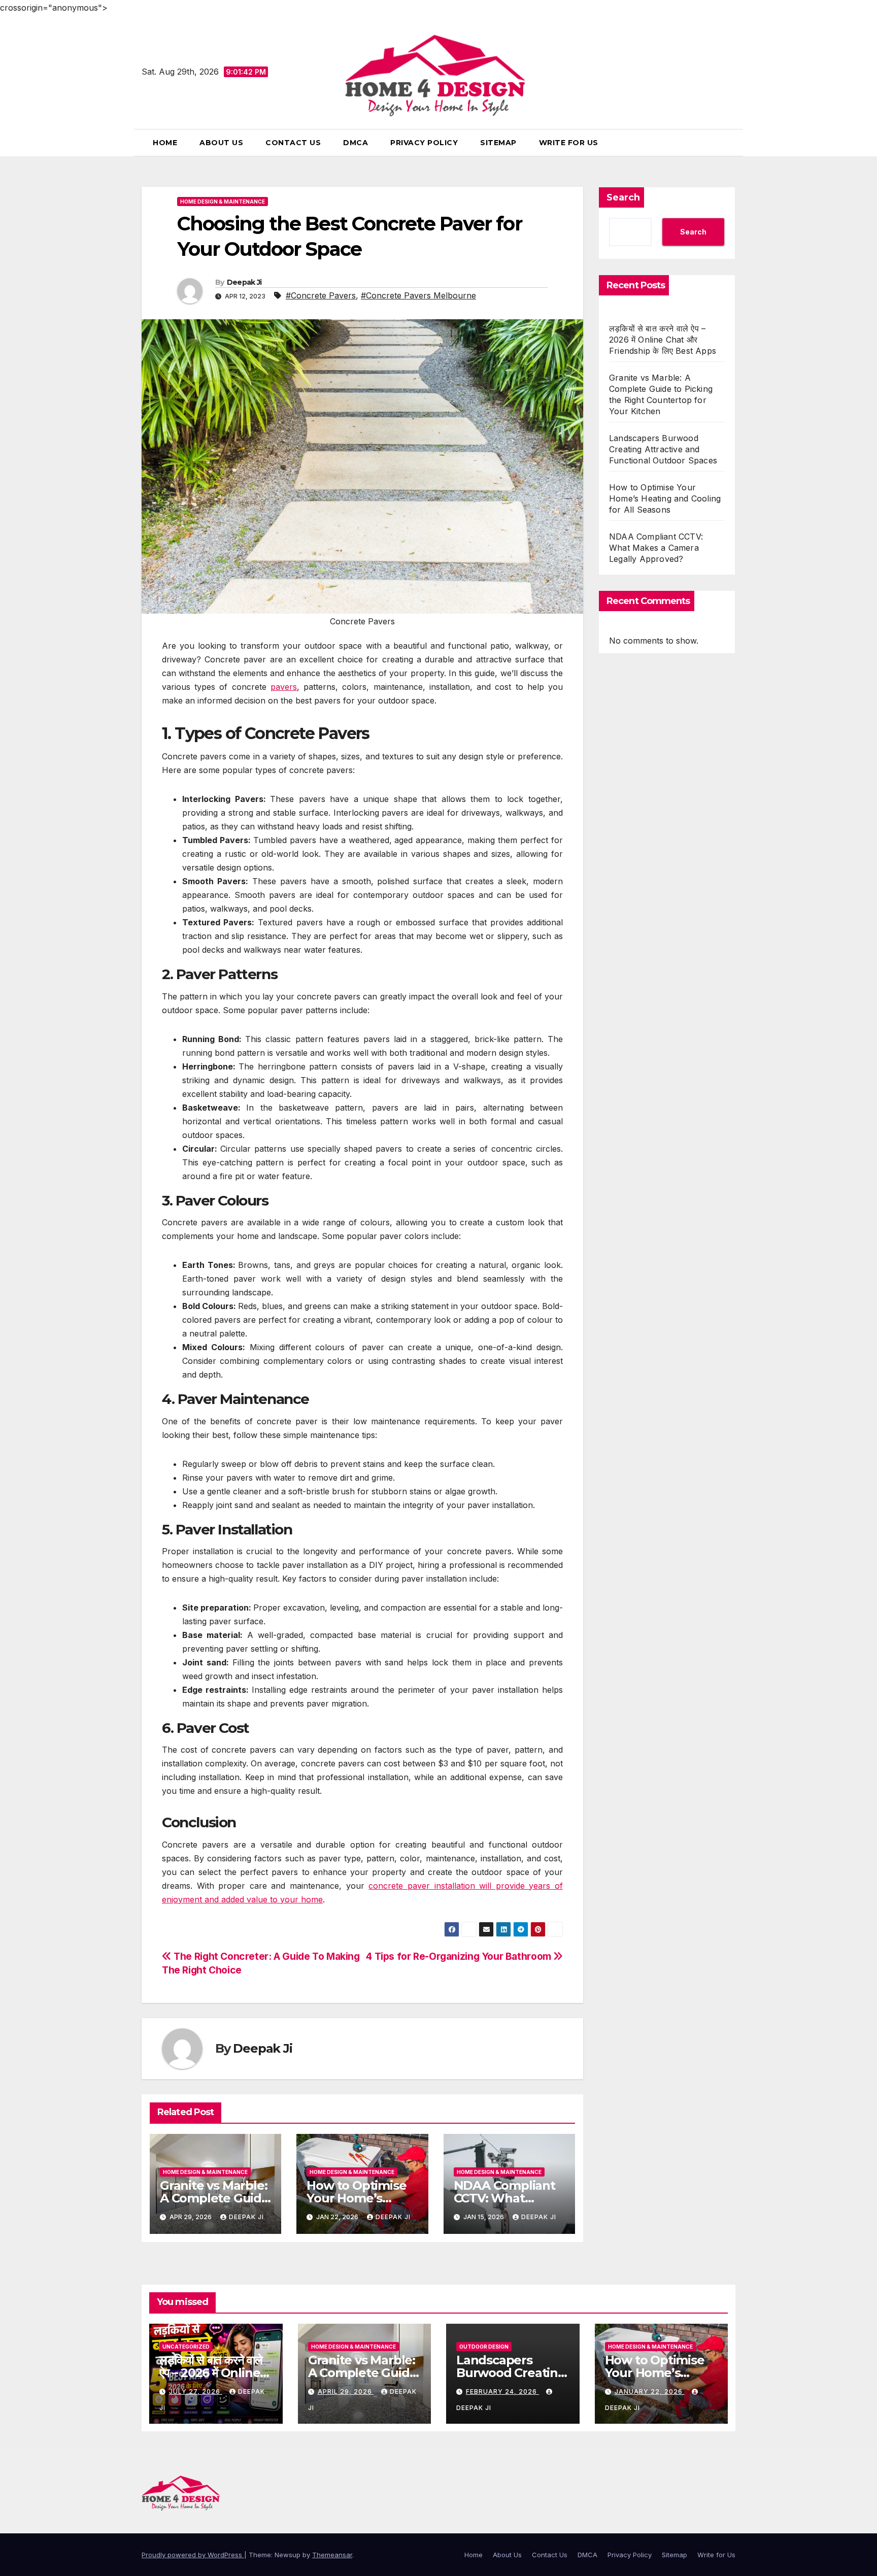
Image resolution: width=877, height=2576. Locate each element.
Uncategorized (186, 2347)
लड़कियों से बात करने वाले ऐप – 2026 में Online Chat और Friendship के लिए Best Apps (663, 340)
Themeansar (332, 2555)
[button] (731, 143)
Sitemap (498, 143)
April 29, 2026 (346, 2391)
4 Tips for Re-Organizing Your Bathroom (460, 1956)
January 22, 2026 (650, 2391)
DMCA (356, 143)
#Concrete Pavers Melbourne (418, 295)
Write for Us (569, 143)
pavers (284, 687)
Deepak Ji (244, 282)
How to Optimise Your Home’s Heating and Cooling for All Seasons (665, 498)
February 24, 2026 (502, 2391)
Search (623, 197)
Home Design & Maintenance (223, 202)
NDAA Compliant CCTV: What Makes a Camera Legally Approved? (656, 548)
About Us (221, 143)
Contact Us (293, 143)
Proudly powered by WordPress (193, 2555)
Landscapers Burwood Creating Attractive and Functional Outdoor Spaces (663, 449)
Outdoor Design (484, 2347)
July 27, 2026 (196, 2391)
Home (165, 143)
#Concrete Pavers (321, 295)
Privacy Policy (424, 143)
